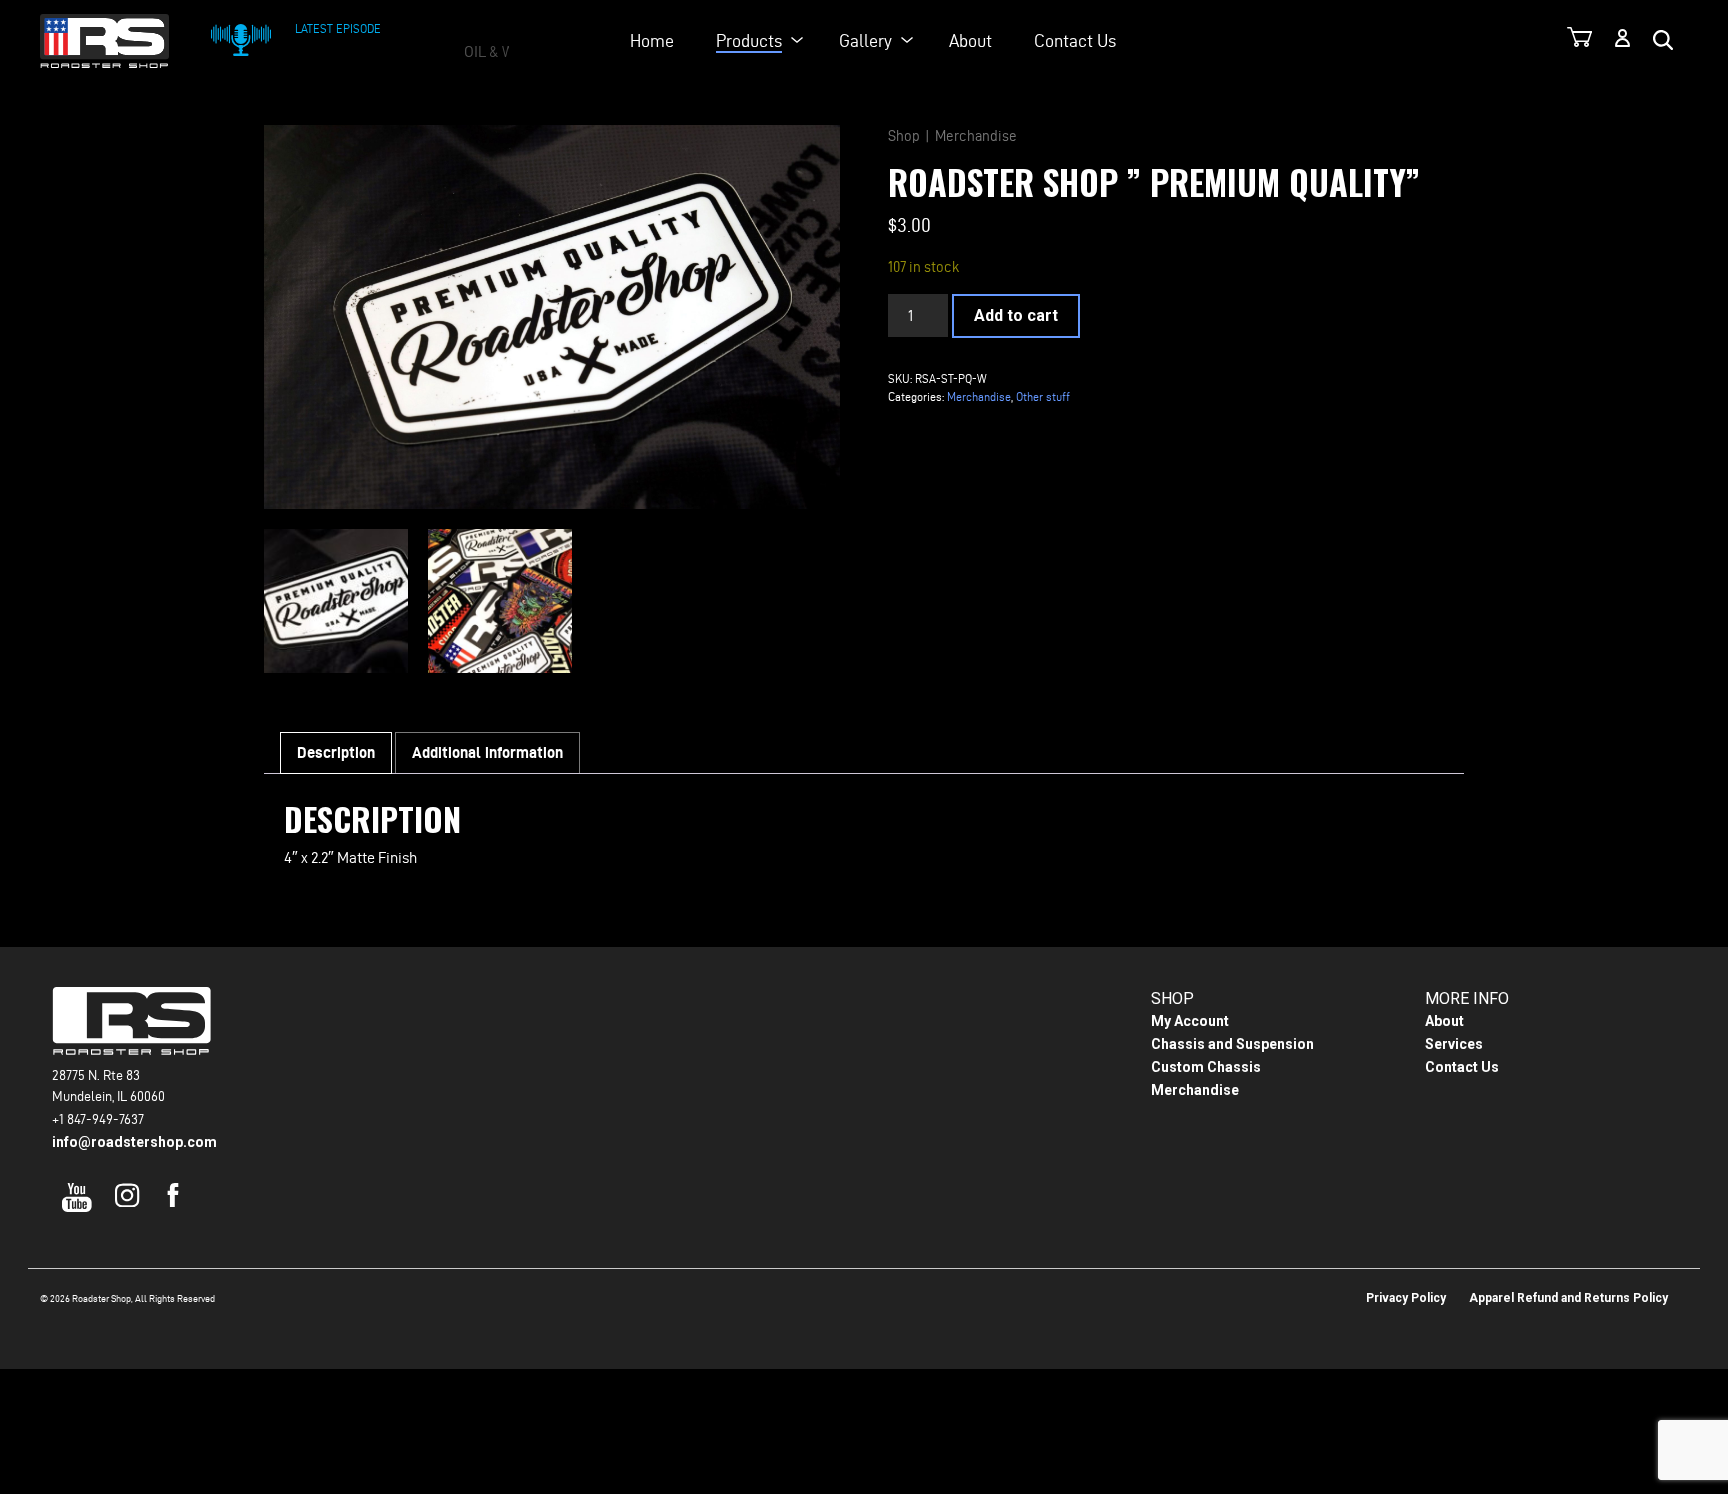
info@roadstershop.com (134, 1142)
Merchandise (976, 136)
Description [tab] (336, 752)
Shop (904, 136)
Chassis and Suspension (1232, 1044)
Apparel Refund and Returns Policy (1568, 1298)
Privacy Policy (1406, 1298)
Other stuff (1043, 396)
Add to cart (1016, 315)
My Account (1190, 1021)
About (970, 40)
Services (1454, 1044)
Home (652, 40)
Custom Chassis (1206, 1067)
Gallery (865, 40)
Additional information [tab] (487, 752)
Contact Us (1075, 40)
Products (749, 40)
